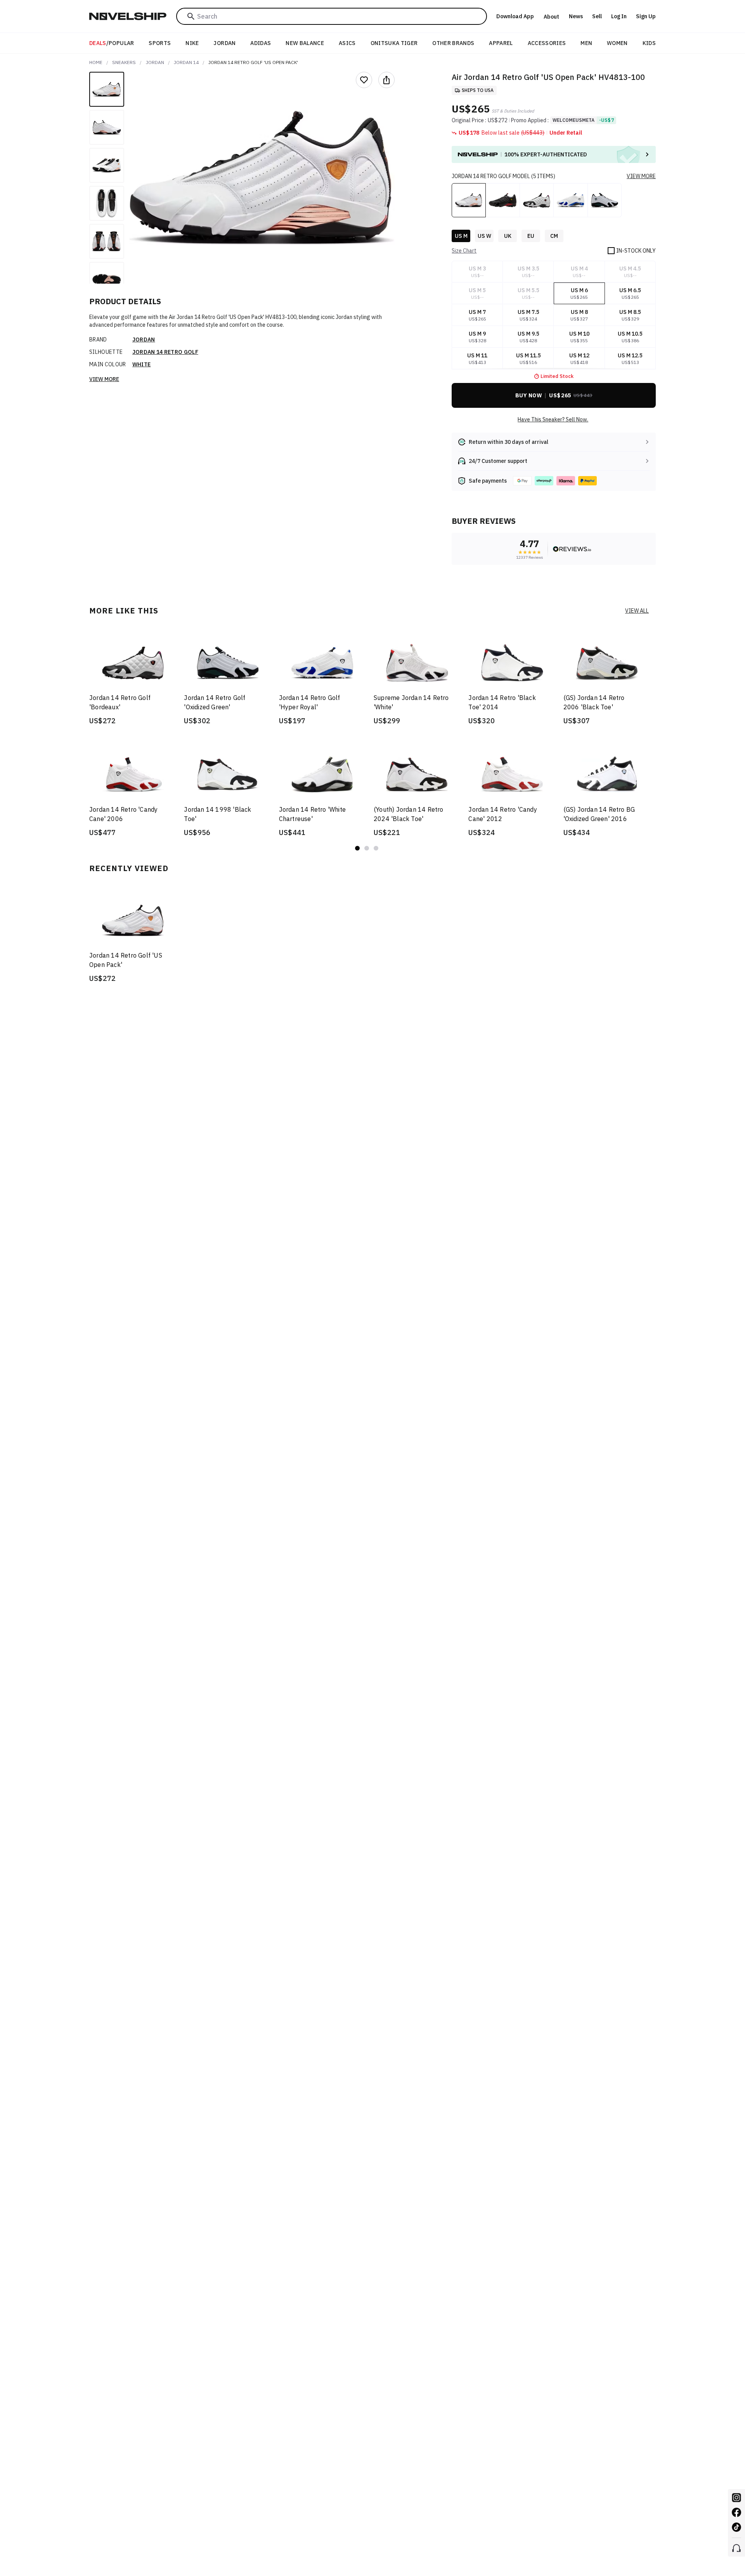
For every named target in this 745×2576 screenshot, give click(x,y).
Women (617, 43)
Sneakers (124, 62)
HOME (96, 62)
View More (104, 379)
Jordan (224, 43)
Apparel (501, 43)
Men (586, 43)
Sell (597, 16)
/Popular (112, 43)
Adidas (261, 43)
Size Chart (464, 251)
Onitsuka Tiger (394, 43)
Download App (515, 16)
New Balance (305, 43)
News (576, 16)
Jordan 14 (186, 62)
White (142, 364)
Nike (192, 43)
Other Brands (453, 43)
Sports (160, 43)
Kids (649, 43)
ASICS (347, 43)
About (551, 17)
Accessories (547, 43)
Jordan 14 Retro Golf (165, 352)
